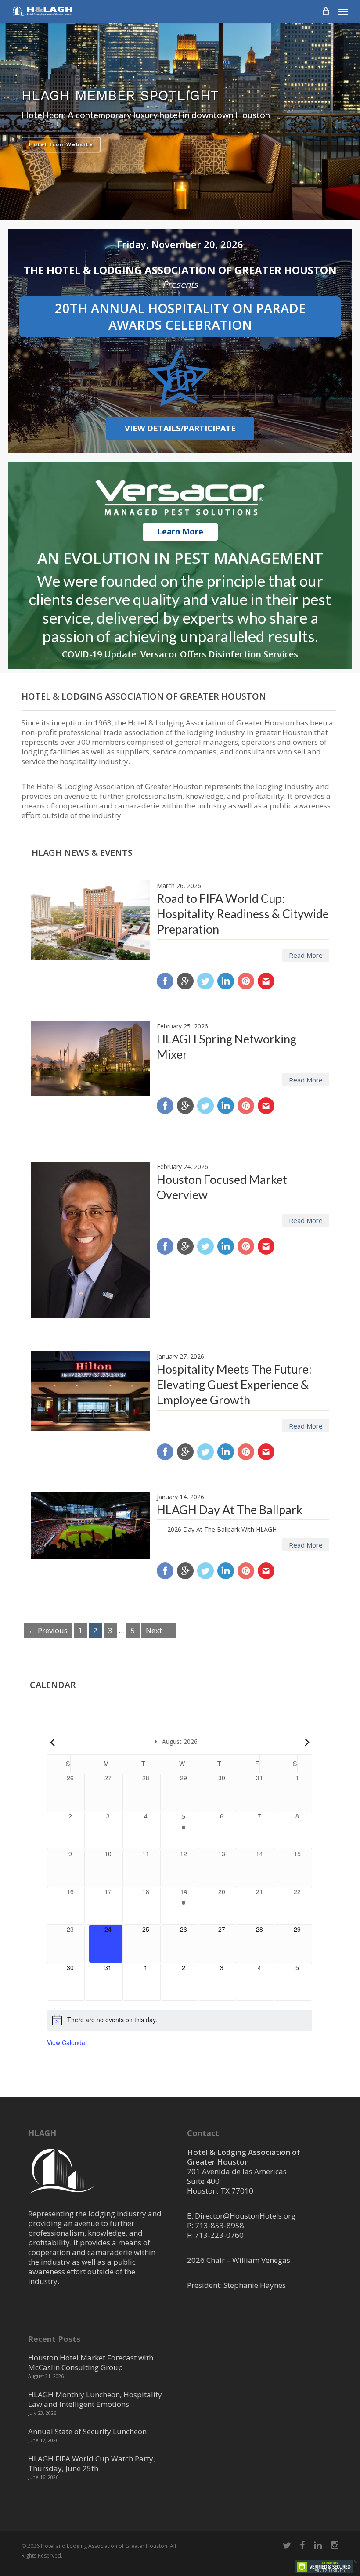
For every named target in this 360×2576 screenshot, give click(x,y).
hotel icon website (61, 144)
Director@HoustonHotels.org (245, 2216)
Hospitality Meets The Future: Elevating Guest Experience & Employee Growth (234, 1384)
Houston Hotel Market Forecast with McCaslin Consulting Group (91, 2362)
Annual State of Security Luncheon (87, 2431)
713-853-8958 (220, 2225)
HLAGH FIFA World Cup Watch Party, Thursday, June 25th (92, 2463)
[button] (343, 11)
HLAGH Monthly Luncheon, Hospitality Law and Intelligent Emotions (95, 2399)
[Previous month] (52, 1742)
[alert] (180, 2020)
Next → (158, 1630)
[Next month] (307, 1742)
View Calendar (67, 2042)
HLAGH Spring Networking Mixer (227, 1046)
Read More (306, 955)
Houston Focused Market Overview (222, 1187)
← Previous (48, 1630)
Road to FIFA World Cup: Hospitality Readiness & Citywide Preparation (243, 914)
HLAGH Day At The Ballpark (230, 1510)
